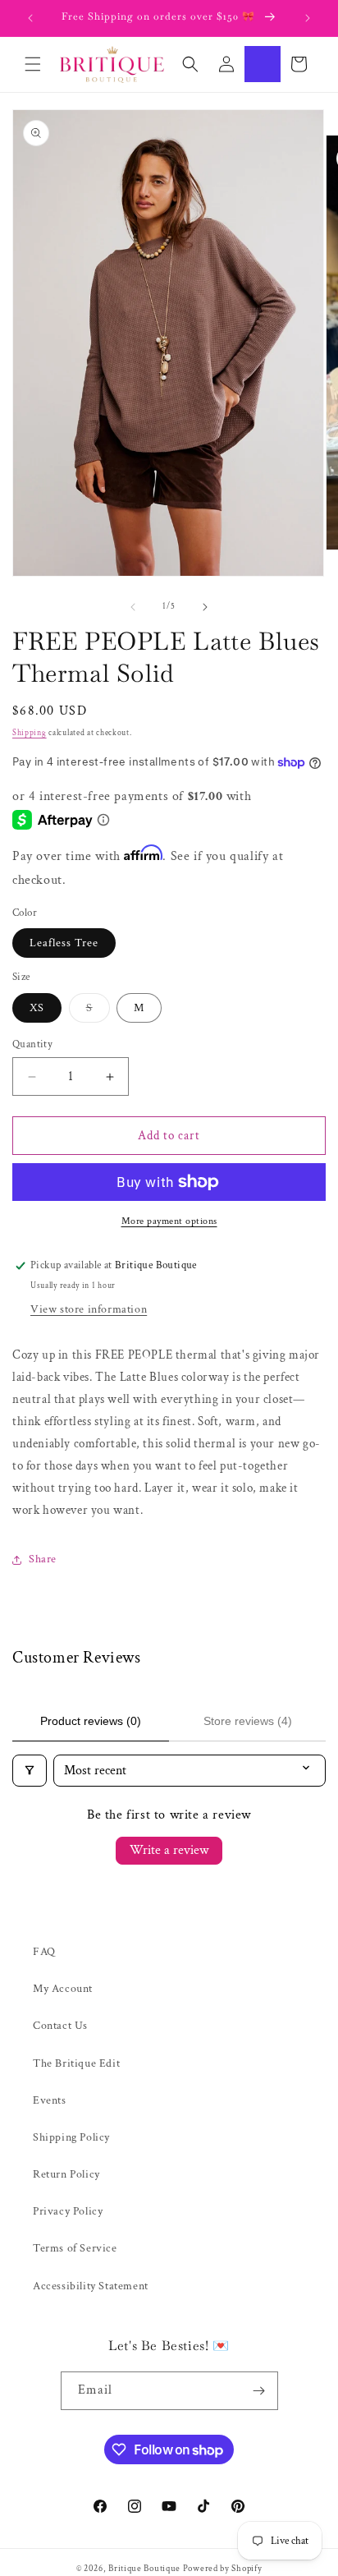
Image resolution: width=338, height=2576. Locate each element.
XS (37, 1008)
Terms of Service (75, 2248)
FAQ (44, 1952)
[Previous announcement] (30, 18)
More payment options (169, 1221)
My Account (63, 1989)
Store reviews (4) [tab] (248, 1721)
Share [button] (43, 1559)
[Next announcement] (308, 18)
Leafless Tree (64, 943)
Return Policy (66, 2174)
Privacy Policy (68, 2211)
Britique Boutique (144, 2569)
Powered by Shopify (223, 2569)
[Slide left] (133, 607)
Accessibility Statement (91, 2286)
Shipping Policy (71, 2137)
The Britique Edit (76, 2063)
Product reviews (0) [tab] (91, 1721)
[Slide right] (205, 607)
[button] (33, 64)
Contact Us (60, 2026)
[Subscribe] (259, 2391)
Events (50, 2100)
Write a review (169, 1850)
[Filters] (30, 1771)
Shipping (30, 733)
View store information (89, 1309)
